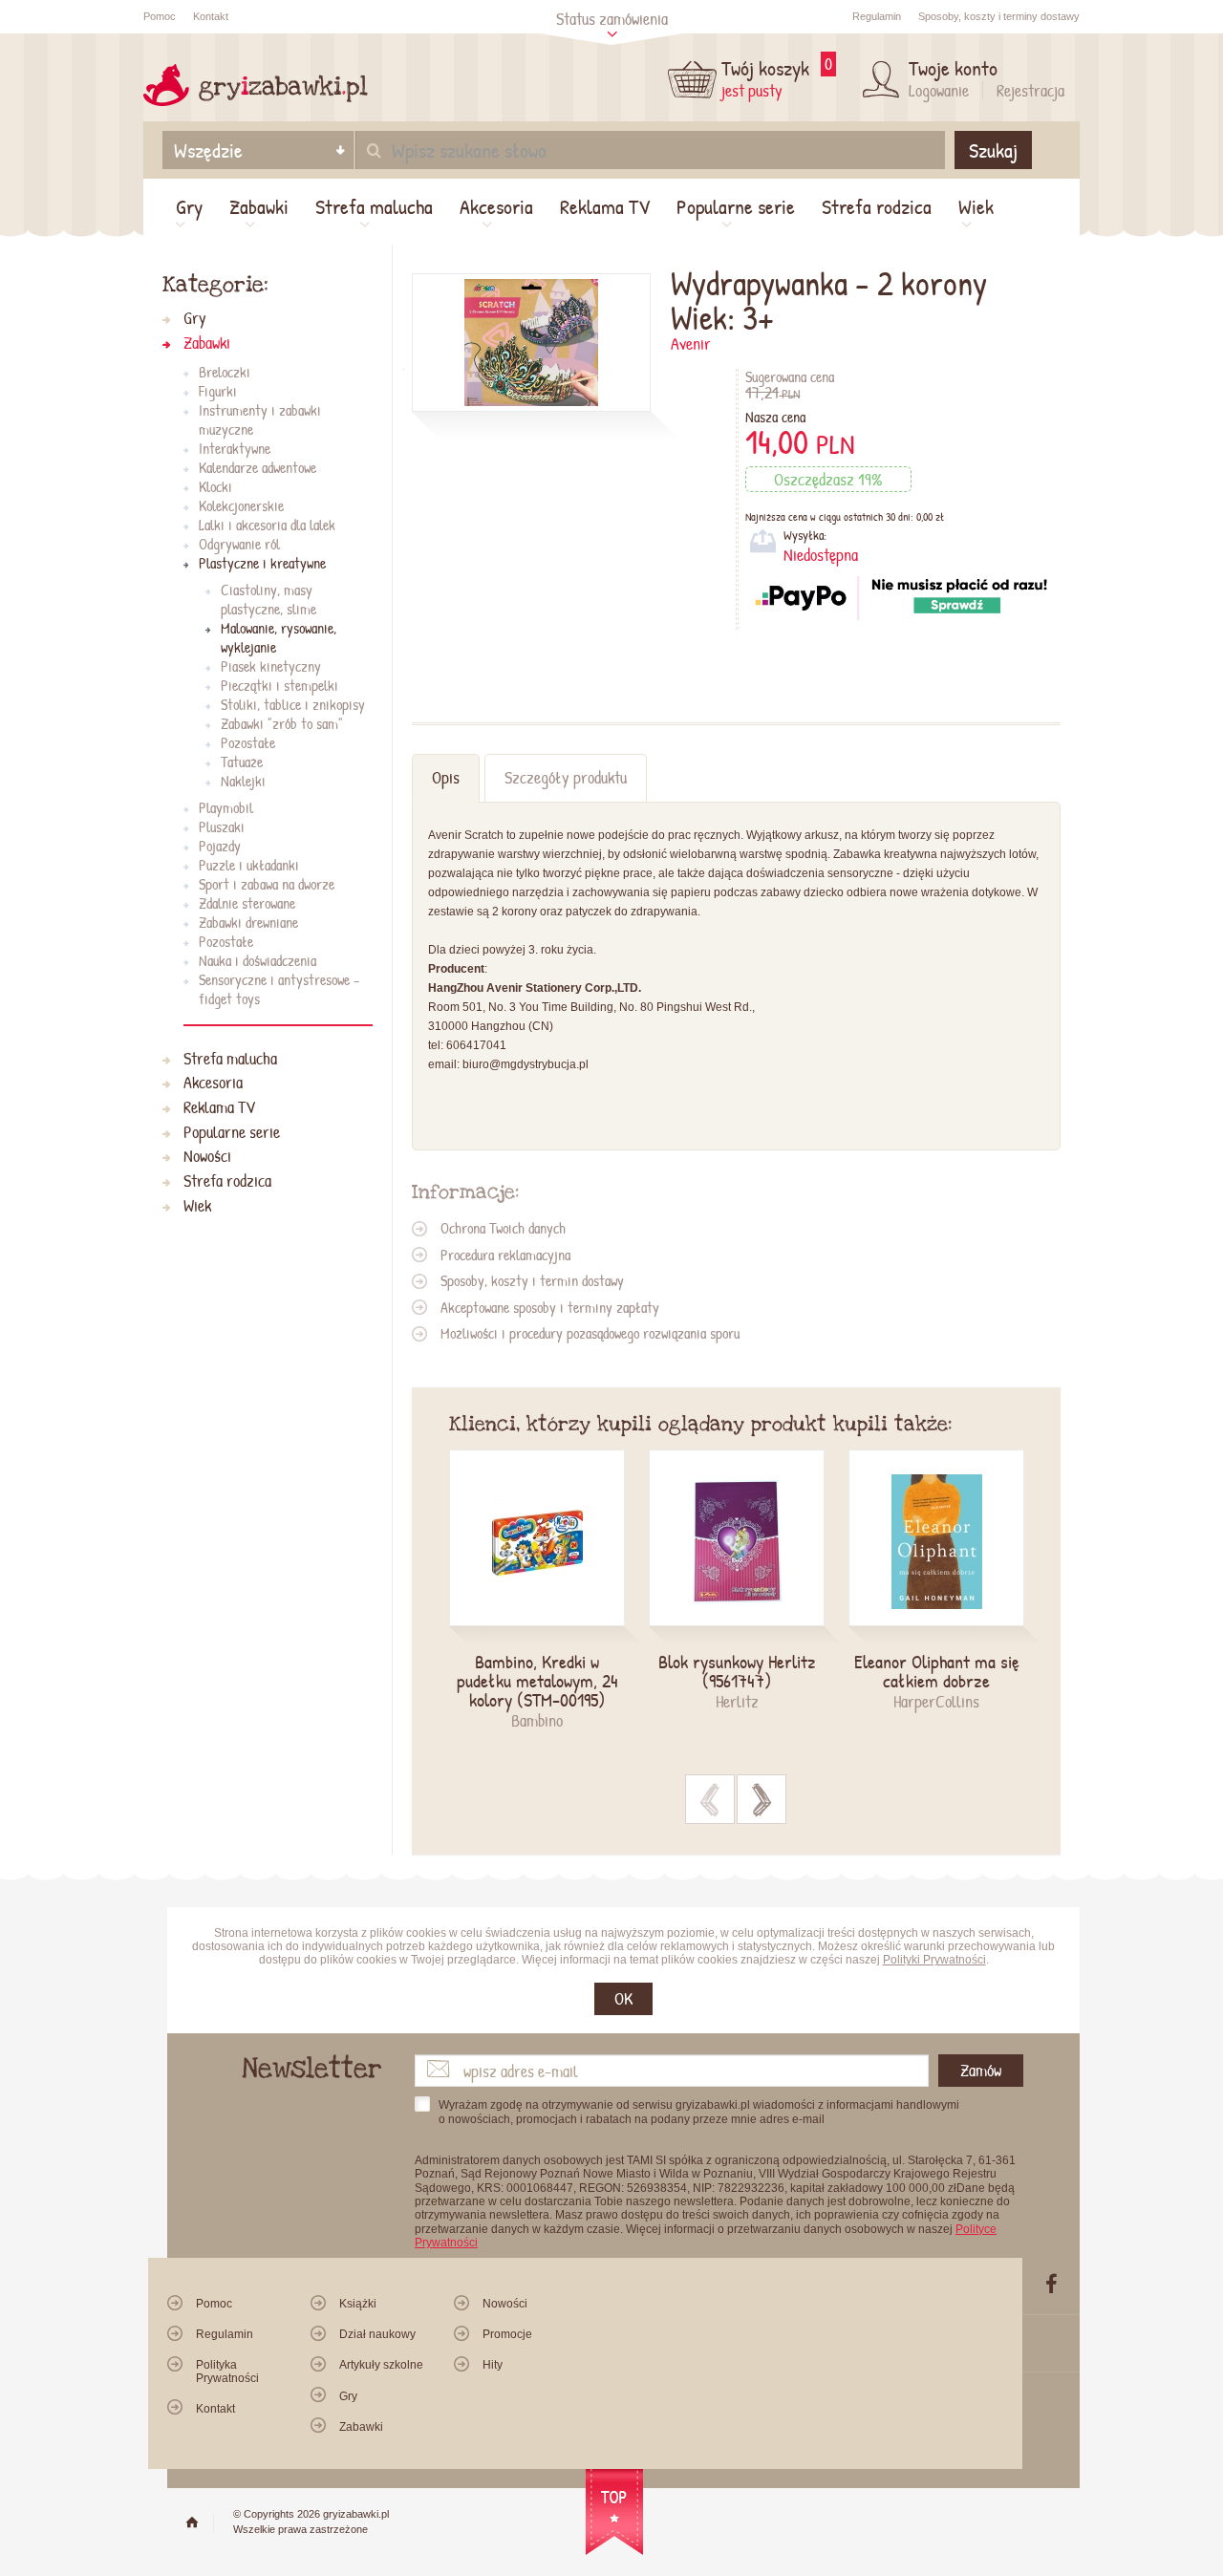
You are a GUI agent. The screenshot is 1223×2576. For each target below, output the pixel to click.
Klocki (215, 486)
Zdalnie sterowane (247, 903)
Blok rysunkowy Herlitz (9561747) (737, 1671)
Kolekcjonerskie (241, 505)
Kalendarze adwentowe (257, 467)
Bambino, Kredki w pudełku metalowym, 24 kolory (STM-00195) (537, 1681)
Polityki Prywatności (934, 1960)
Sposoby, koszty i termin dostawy (532, 1280)
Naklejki (243, 781)
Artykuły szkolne (381, 2365)
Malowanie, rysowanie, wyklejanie (279, 637)
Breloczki (225, 372)
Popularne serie (736, 206)
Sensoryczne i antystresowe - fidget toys (279, 989)
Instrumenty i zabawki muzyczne (260, 419)
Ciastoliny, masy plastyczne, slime (268, 599)
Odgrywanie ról (239, 544)
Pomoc (160, 16)
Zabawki (259, 206)
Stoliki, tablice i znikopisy (293, 704)
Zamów (981, 2070)
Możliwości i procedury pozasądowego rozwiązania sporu (590, 1333)
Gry (189, 206)
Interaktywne (235, 448)
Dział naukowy (377, 2334)
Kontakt (211, 16)
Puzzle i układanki (249, 865)
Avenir (691, 343)
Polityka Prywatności (227, 2371)
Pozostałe (248, 742)
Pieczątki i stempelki (279, 685)
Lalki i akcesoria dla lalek (267, 525)
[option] (549, 1591)
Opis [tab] (446, 777)
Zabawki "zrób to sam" (282, 723)
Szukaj (993, 150)
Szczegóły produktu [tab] (566, 777)
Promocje (507, 2334)
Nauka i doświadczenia (257, 960)
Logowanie (939, 90)
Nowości (207, 1157)
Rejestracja (1030, 90)
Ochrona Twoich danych (503, 1228)
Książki (358, 2304)
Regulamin (877, 16)
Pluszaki (222, 826)
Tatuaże (242, 762)
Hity (493, 2365)
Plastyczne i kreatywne (262, 563)
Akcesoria (496, 206)
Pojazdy (220, 846)
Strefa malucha (374, 206)
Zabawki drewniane (248, 922)
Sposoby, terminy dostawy (999, 16)
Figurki (218, 391)
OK (623, 1998)
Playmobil (226, 807)
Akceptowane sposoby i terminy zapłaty (550, 1307)
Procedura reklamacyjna (505, 1255)
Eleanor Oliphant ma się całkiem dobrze (937, 1671)
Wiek (976, 206)
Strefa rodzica (877, 206)
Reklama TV (605, 206)
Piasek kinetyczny (271, 666)
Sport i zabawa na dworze (267, 884)
